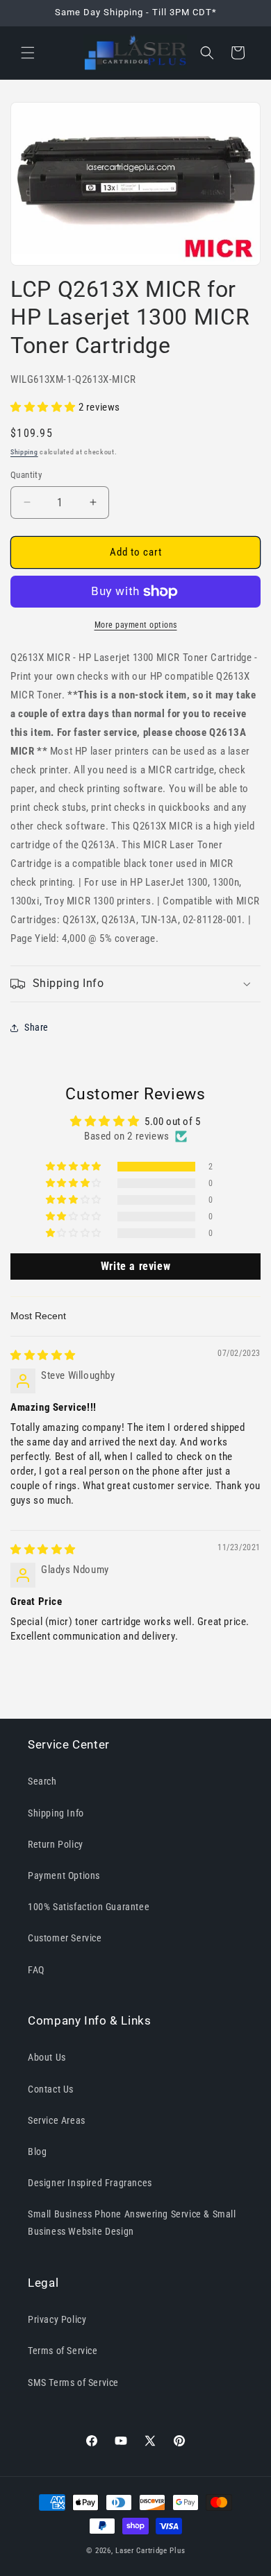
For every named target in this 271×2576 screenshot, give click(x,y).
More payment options (136, 625)
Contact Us (51, 2089)
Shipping (24, 452)
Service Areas (57, 2120)
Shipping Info (56, 1813)
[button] (28, 53)
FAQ (36, 1970)
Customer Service (65, 1938)
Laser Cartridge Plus (150, 2551)
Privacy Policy (57, 2319)
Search (42, 1781)
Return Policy (56, 1844)
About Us (47, 2057)
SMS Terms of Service (73, 2382)
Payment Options (64, 1875)
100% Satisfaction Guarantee (89, 1907)
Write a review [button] (135, 1266)
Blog (37, 2152)
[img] (43, 1355)
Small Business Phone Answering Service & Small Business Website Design (132, 2223)
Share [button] (36, 1027)
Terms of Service (63, 2351)
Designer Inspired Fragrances (90, 2183)
